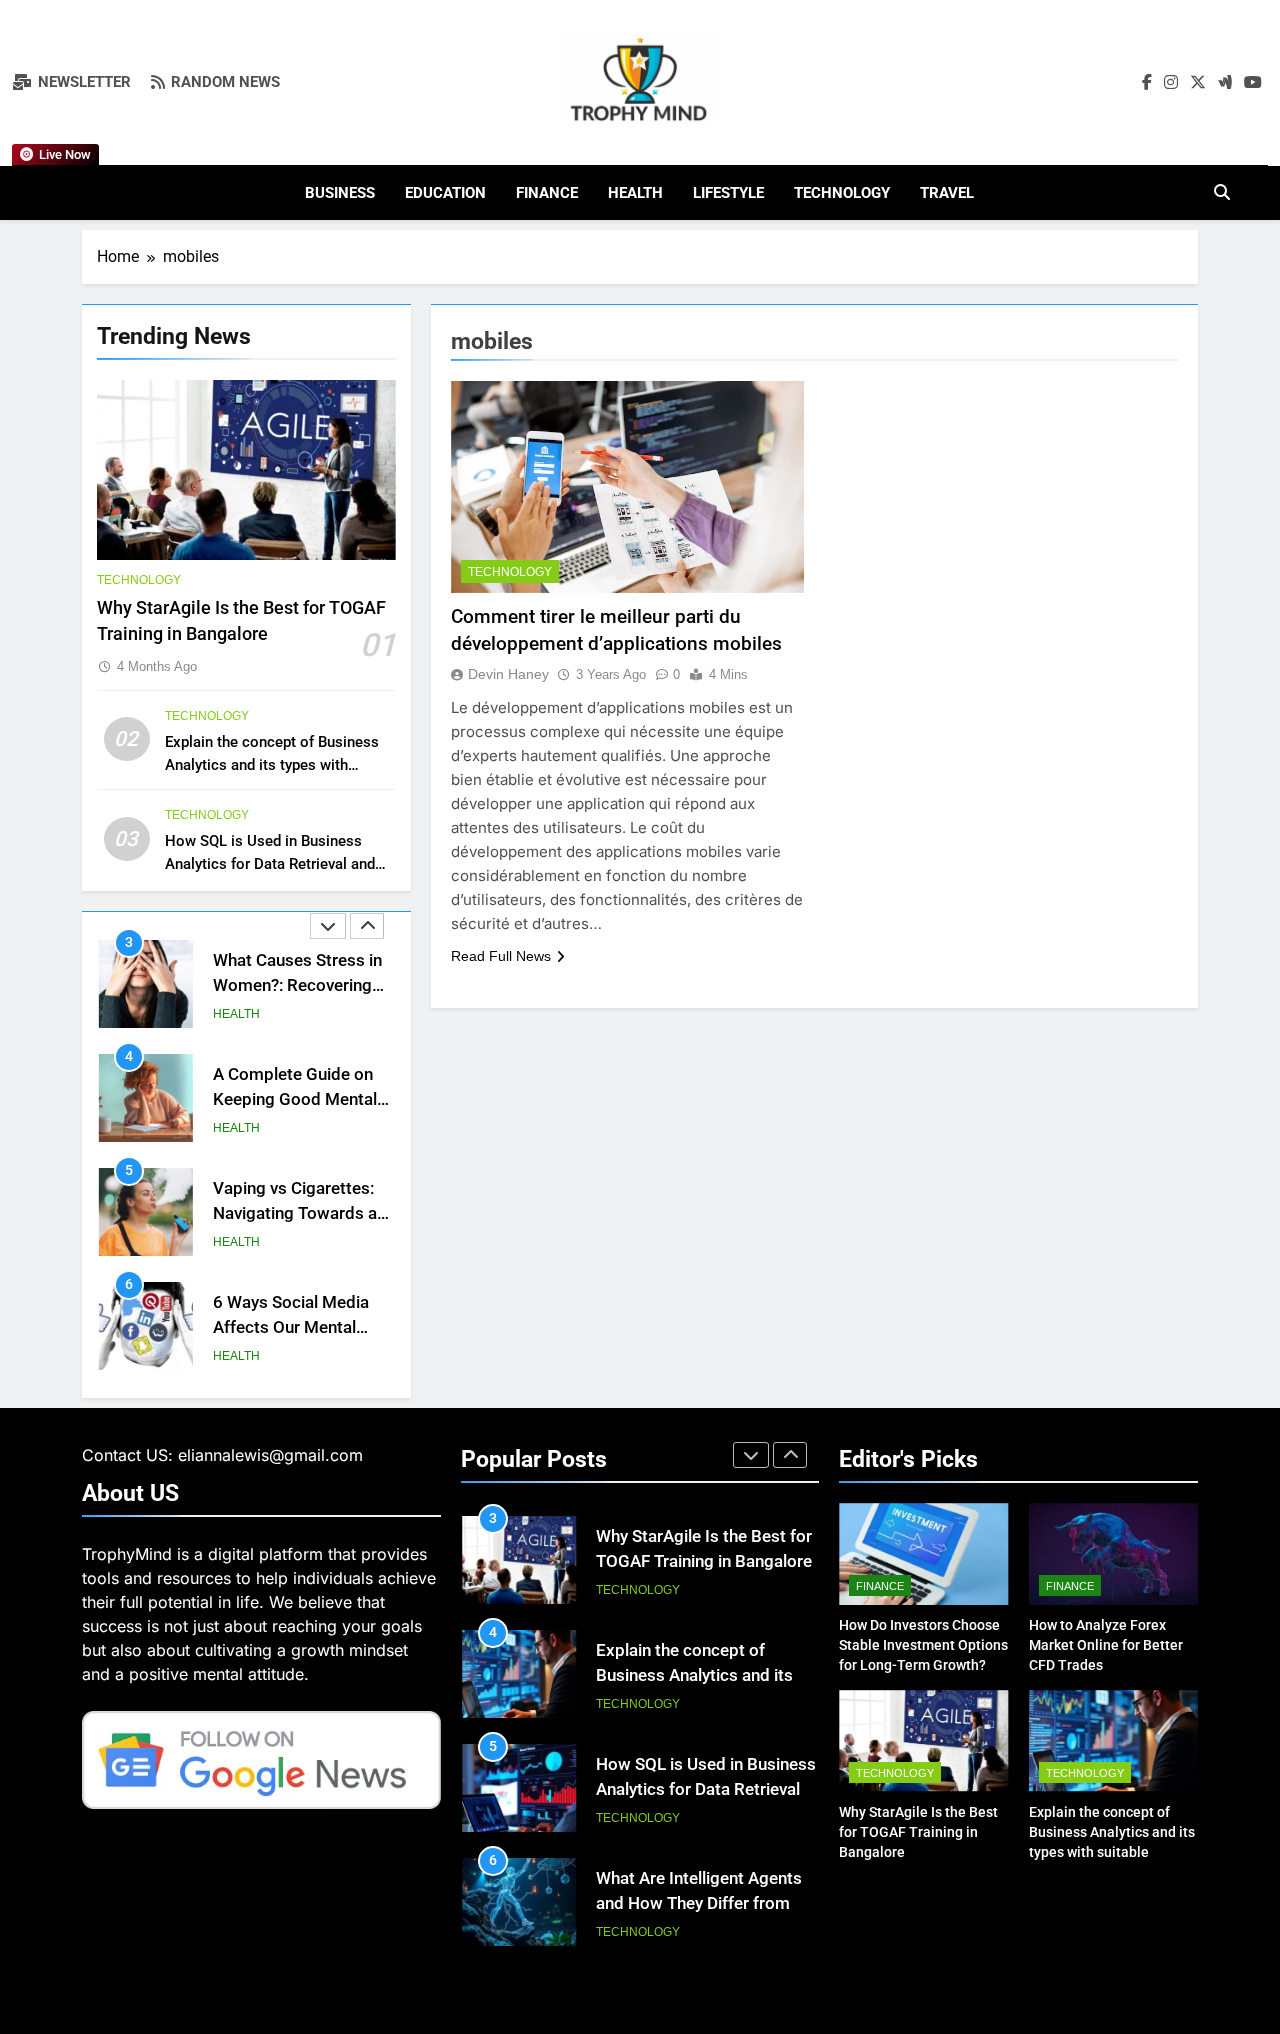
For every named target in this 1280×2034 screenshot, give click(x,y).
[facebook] (1147, 83)
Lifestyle (728, 193)
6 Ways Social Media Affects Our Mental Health (291, 1327)
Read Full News (501, 956)
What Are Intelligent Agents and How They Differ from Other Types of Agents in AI (699, 1903)
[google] (1225, 83)
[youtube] (1253, 83)
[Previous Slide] (328, 926)
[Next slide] (367, 926)
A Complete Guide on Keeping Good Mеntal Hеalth (295, 1099)
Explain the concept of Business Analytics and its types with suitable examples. (272, 765)
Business (340, 193)
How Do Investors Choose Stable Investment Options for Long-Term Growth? (923, 1645)
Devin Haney (508, 674)
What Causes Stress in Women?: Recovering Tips (297, 985)
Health (635, 193)
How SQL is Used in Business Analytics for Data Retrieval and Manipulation (270, 864)
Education (445, 193)
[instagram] (1171, 83)
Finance (547, 193)
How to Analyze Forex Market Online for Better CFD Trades (1106, 1645)
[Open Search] (1222, 192)
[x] (1198, 83)
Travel (947, 193)
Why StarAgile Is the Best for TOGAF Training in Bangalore (918, 1832)
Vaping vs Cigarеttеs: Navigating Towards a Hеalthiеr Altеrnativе (295, 1213)
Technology (842, 193)
